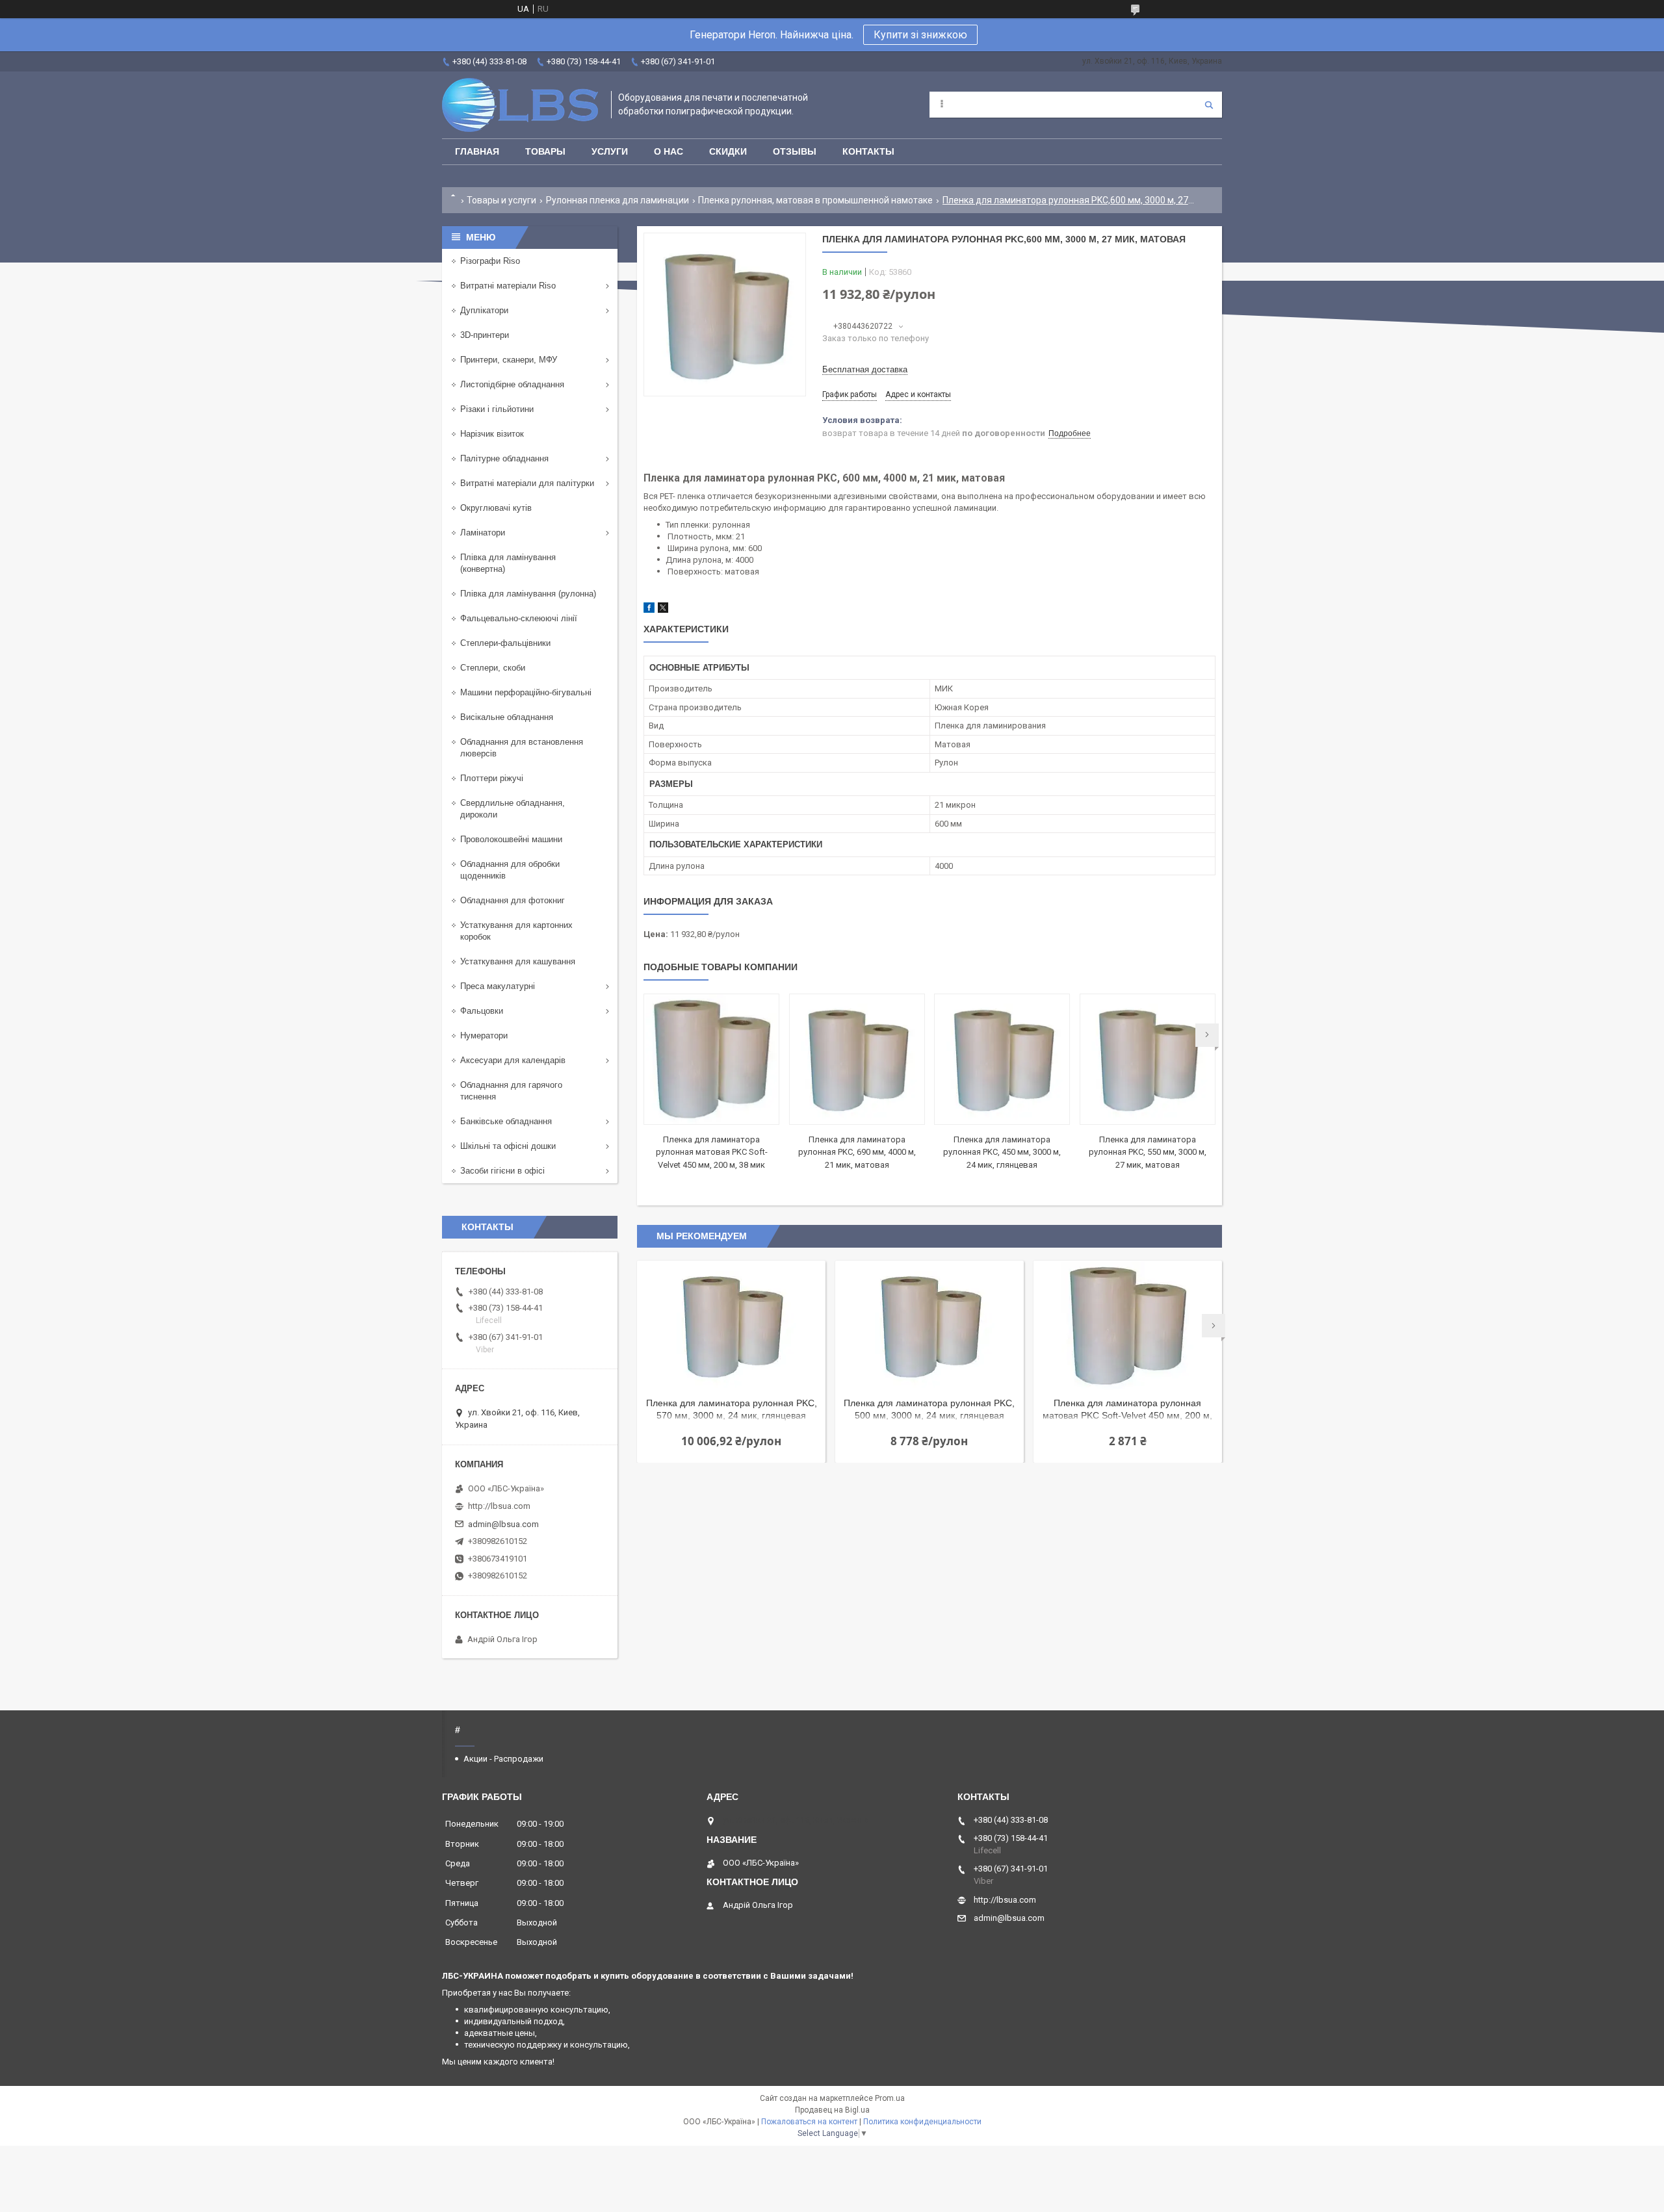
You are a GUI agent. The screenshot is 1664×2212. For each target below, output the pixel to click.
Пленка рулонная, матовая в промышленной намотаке (815, 200)
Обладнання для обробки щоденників (510, 870)
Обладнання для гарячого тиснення (511, 1091)
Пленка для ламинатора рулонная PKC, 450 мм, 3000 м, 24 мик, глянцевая (1002, 1152)
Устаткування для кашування (518, 961)
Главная (477, 151)
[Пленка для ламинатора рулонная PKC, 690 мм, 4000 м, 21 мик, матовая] (857, 1059)
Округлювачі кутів (496, 508)
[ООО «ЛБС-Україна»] (520, 105)
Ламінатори (483, 533)
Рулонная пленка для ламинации (617, 200)
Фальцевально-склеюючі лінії (519, 618)
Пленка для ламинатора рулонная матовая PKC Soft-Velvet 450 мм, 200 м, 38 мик (712, 1152)
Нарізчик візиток (492, 434)
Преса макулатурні (498, 986)
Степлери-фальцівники (505, 643)
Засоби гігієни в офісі (502, 1171)
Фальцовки (482, 1011)
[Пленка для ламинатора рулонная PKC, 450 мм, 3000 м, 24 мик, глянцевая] (1002, 1059)
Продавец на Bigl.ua (832, 2110)
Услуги (610, 151)
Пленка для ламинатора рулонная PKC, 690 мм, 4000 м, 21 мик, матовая (857, 1152)
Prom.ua (890, 2098)
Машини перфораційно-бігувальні (526, 692)
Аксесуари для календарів (513, 1060)
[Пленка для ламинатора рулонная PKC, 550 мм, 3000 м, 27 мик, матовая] (1148, 1059)
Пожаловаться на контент (809, 2122)
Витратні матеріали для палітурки (527, 483)
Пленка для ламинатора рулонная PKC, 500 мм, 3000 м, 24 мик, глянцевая (929, 1409)
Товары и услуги (501, 200)
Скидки (728, 151)
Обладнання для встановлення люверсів (522, 748)
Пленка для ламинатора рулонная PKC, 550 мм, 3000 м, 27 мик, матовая (1148, 1152)
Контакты (868, 151)
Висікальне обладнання (507, 717)
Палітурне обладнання (504, 458)
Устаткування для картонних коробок (516, 931)
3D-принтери (485, 335)
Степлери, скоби (493, 668)
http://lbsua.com (499, 1506)
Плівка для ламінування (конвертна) (508, 563)
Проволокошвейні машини (511, 839)
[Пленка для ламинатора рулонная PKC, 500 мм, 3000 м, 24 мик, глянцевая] (929, 1326)
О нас (669, 151)
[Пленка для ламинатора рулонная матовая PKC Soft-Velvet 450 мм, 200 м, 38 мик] (711, 1059)
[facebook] (649, 610)
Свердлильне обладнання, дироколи (513, 809)
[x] (663, 610)
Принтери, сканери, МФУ (509, 360)
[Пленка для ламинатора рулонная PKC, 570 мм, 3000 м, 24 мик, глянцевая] (731, 1326)
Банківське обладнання (506, 1121)
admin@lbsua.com (503, 1524)
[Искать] (1209, 105)
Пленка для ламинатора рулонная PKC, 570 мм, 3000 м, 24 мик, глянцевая (732, 1409)
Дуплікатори (484, 310)
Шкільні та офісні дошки (508, 1146)
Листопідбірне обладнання (512, 384)
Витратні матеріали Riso (508, 286)
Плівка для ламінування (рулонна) (528, 594)
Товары (545, 151)
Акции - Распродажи (503, 1759)
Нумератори (484, 1035)
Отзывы (795, 151)
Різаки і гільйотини (497, 409)
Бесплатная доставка (865, 369)
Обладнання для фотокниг (513, 900)
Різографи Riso (490, 261)
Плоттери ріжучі (492, 778)
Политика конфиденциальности (922, 2122)
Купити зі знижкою (920, 35)
